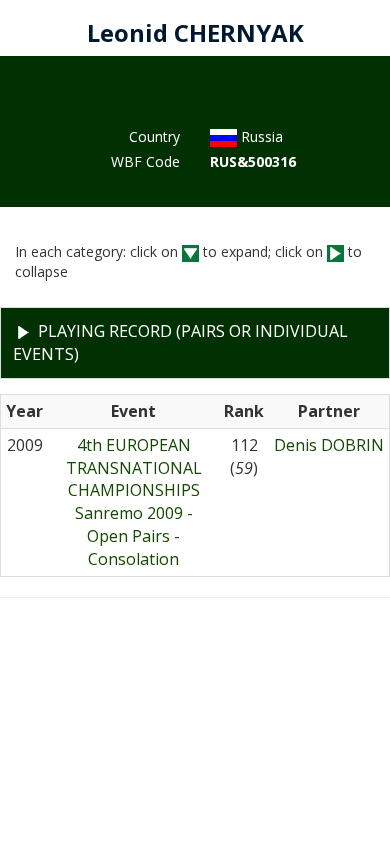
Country (154, 136)
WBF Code (145, 161)
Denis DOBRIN (329, 445)
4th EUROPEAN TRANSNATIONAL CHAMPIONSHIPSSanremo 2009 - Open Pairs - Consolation (134, 502)
